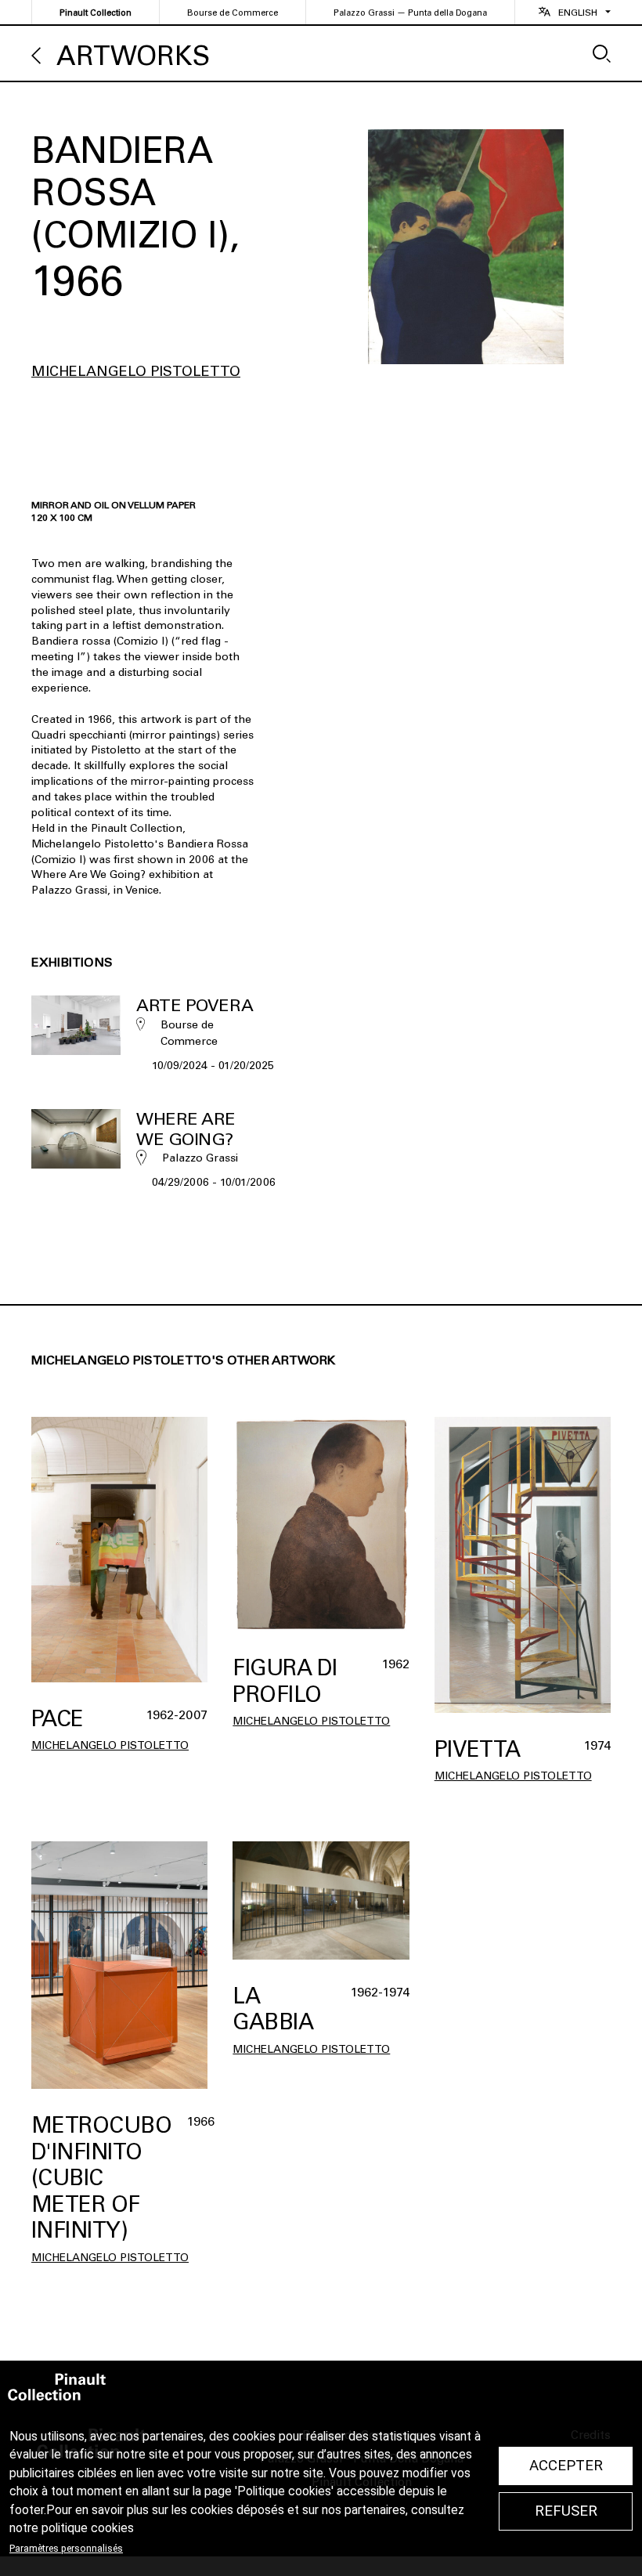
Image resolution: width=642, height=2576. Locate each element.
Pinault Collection (96, 13)
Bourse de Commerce (233, 13)
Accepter (566, 2466)
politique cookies (88, 2528)
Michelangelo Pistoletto (136, 371)
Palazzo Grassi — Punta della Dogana (410, 13)
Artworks (133, 56)
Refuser (566, 2511)
